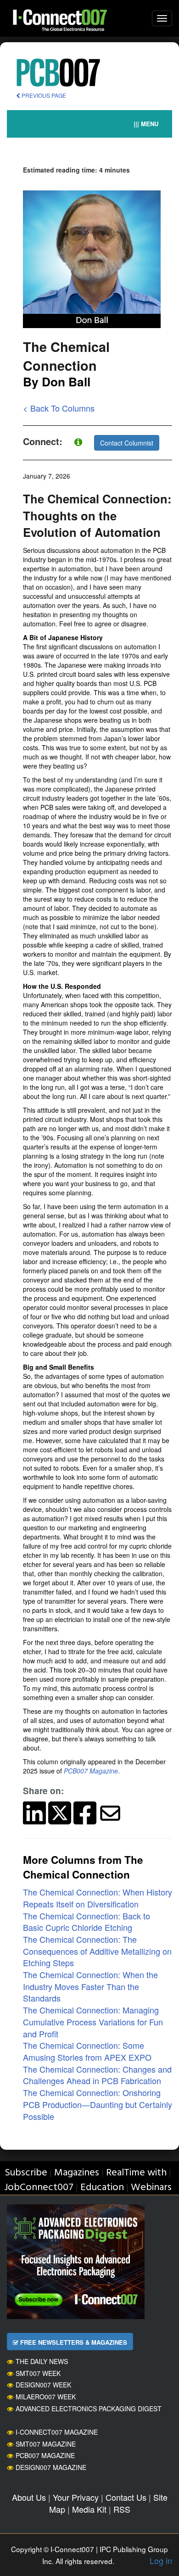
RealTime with (136, 2173)
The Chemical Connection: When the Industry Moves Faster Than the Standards (90, 1986)
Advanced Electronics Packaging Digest (89, 2409)
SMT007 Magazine (46, 2444)
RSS (122, 2509)
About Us (29, 2497)
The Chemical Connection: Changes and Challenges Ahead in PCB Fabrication (97, 2075)
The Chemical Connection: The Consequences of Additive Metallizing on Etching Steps (97, 1951)
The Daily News (42, 2361)
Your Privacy (76, 2497)
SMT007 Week (38, 2373)
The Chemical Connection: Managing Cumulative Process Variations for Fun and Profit (93, 2021)
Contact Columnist (127, 443)
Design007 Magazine (51, 2467)
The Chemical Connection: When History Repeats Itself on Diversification (98, 1898)
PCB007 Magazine (45, 2455)
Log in (161, 2560)
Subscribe (26, 2173)
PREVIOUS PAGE (43, 95)
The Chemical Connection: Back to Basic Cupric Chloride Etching (87, 1922)
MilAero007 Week (46, 2397)
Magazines (77, 2173)
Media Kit (89, 2509)
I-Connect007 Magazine (57, 2432)
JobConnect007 (39, 2188)
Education (102, 2188)
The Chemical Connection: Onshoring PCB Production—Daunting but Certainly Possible (98, 2104)
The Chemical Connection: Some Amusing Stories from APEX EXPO (87, 2051)
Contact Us (126, 2497)
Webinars (151, 2188)
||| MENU (146, 124)
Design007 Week (43, 2385)
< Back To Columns (59, 408)
